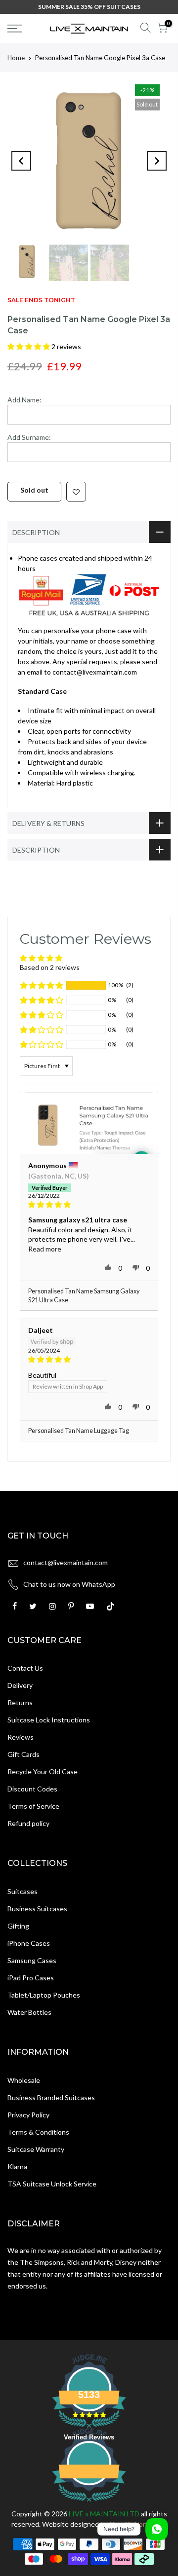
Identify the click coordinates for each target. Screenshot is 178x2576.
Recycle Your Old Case (43, 1771)
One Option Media (138, 2524)
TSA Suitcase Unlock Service (52, 2184)
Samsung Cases (32, 1960)
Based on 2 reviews (50, 967)
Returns (20, 1702)
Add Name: (24, 400)
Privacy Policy (28, 2115)
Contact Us (25, 1668)
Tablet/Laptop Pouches (44, 1995)
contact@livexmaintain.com (66, 1562)
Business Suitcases (37, 1909)
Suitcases (22, 1891)
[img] (89, 1205)
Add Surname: (29, 437)
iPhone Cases (29, 1943)
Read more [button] (45, 1249)
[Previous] (21, 161)
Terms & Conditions (38, 2132)
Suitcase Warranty (36, 2149)
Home (16, 58)
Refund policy (28, 1823)
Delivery (20, 1685)
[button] (29, 346)
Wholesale (24, 2080)
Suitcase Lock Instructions (49, 1720)
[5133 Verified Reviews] (89, 2503)
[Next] (157, 161)
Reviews (21, 1737)
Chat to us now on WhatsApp (69, 1584)
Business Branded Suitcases (51, 2097)
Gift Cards (23, 1754)
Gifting (18, 1926)
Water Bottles (29, 2012)
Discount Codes (32, 1789)
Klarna (17, 2166)
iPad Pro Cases (31, 1978)
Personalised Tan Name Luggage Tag (79, 1431)
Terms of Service (33, 1806)
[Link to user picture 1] (89, 1123)
